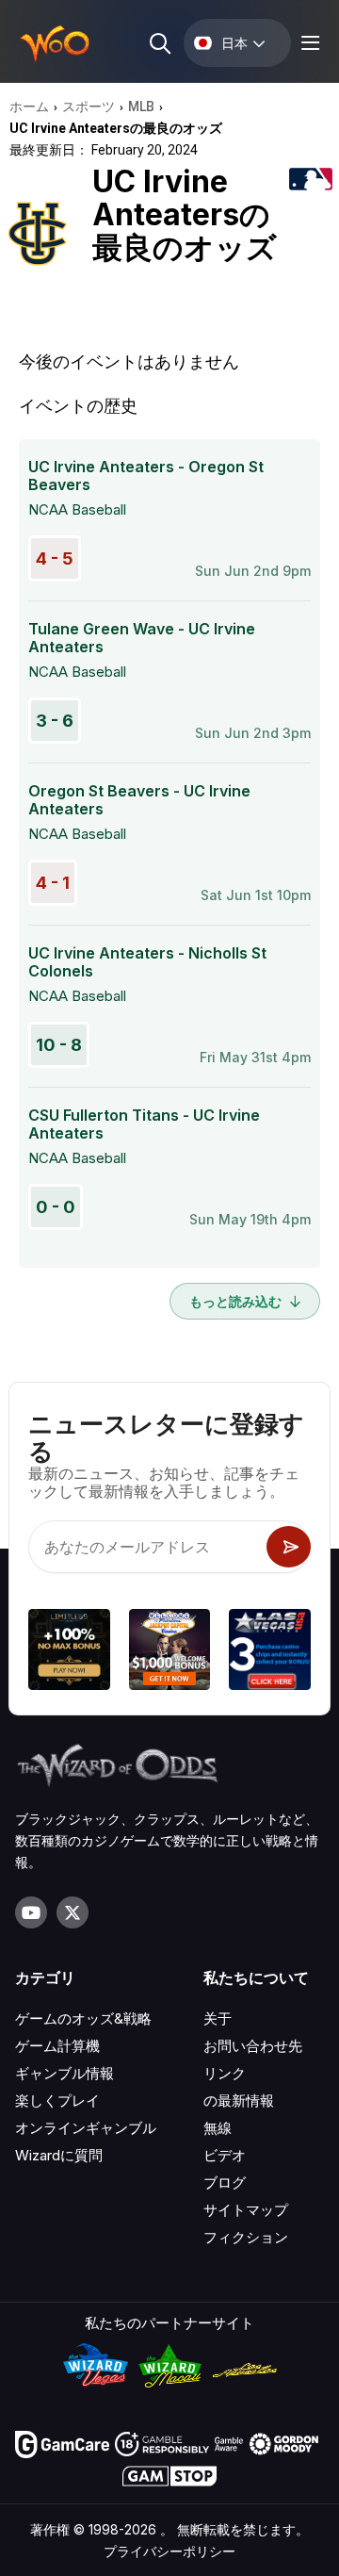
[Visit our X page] (73, 1912)
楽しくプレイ (57, 2100)
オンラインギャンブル (86, 2128)
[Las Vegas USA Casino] (270, 1653)
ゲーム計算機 (57, 2046)
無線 (218, 2128)
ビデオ (225, 2155)
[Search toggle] (159, 43)
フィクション (246, 2237)
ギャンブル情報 (65, 2073)
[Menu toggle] (308, 43)
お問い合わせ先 (253, 2046)
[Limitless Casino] (69, 1653)
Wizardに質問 (59, 2155)
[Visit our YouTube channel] (31, 1912)
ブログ (225, 2182)
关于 (218, 2018)
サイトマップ (246, 2210)
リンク (225, 2073)
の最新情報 (239, 2100)
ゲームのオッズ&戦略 (83, 2018)
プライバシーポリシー (169, 2551)
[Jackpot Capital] (170, 1653)
